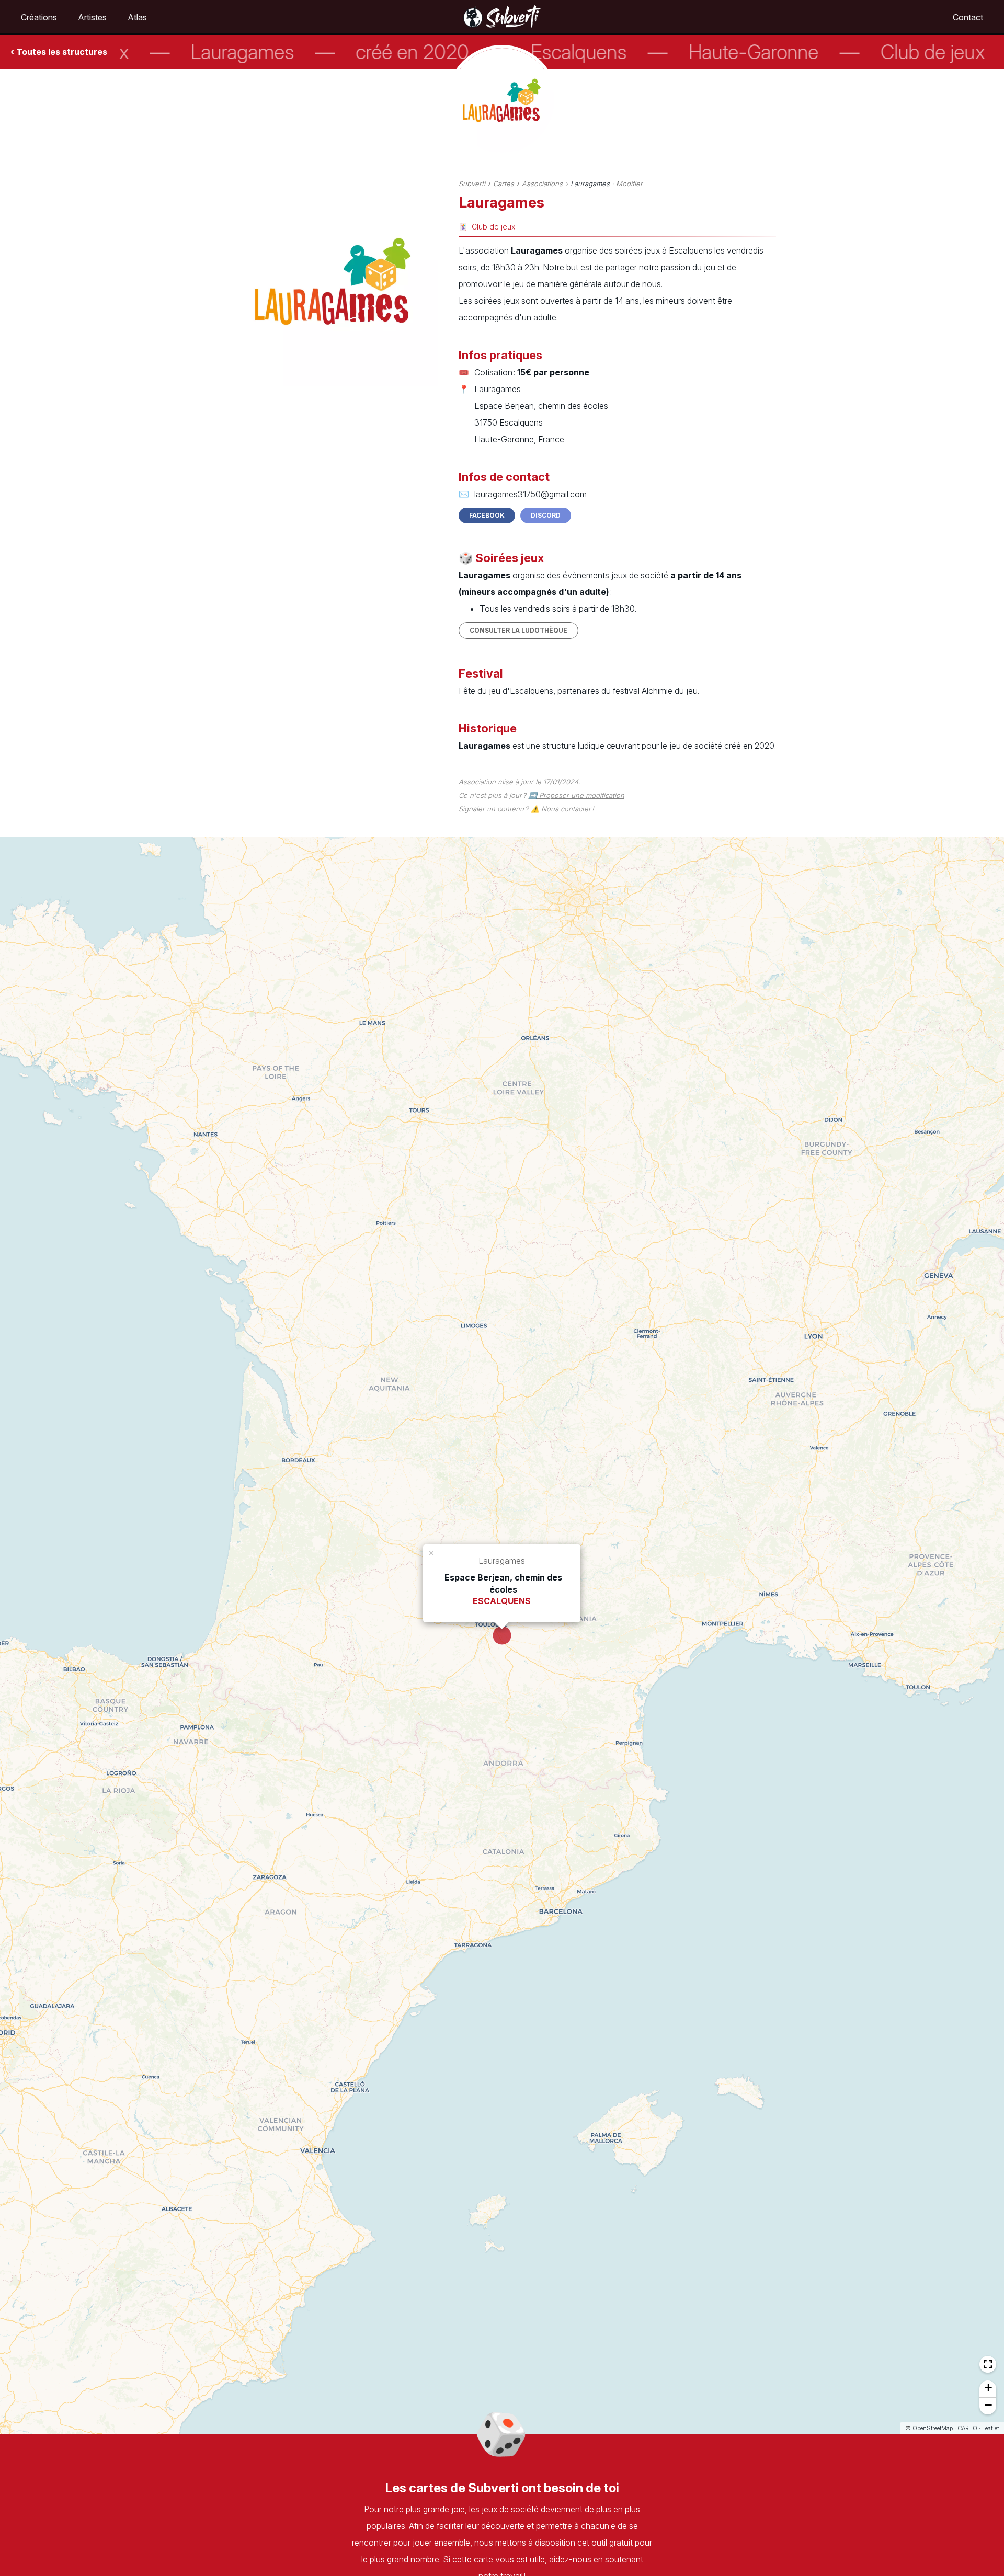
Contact (968, 17)
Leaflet (990, 2428)
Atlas (137, 17)
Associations (542, 184)
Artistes (92, 17)
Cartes (504, 184)
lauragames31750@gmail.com (530, 494)
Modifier (629, 184)
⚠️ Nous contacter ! (562, 809)
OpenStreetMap (933, 2428)
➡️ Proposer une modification (577, 795)
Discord (546, 515)
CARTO (967, 2428)
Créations (39, 17)
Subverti (472, 184)
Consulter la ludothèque (518, 630)
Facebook (487, 515)
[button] (432, 1552)
